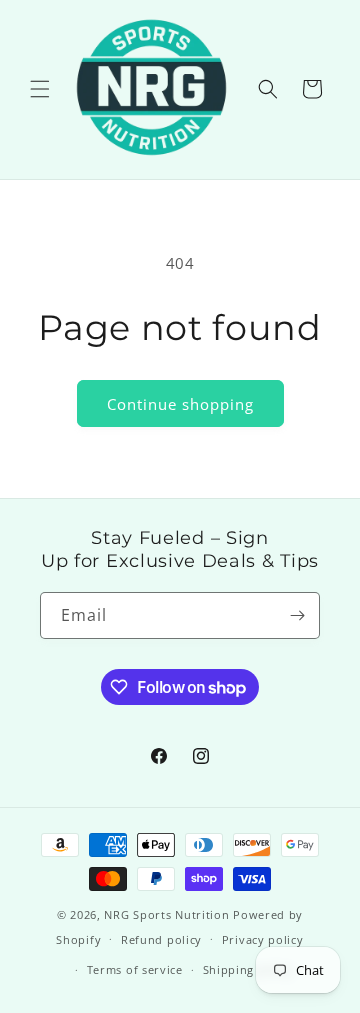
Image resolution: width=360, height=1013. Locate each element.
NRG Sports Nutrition (166, 914)
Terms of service (135, 969)
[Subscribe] (297, 615)
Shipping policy (248, 969)
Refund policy (161, 939)
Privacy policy (263, 939)
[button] (40, 89)
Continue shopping (180, 404)
